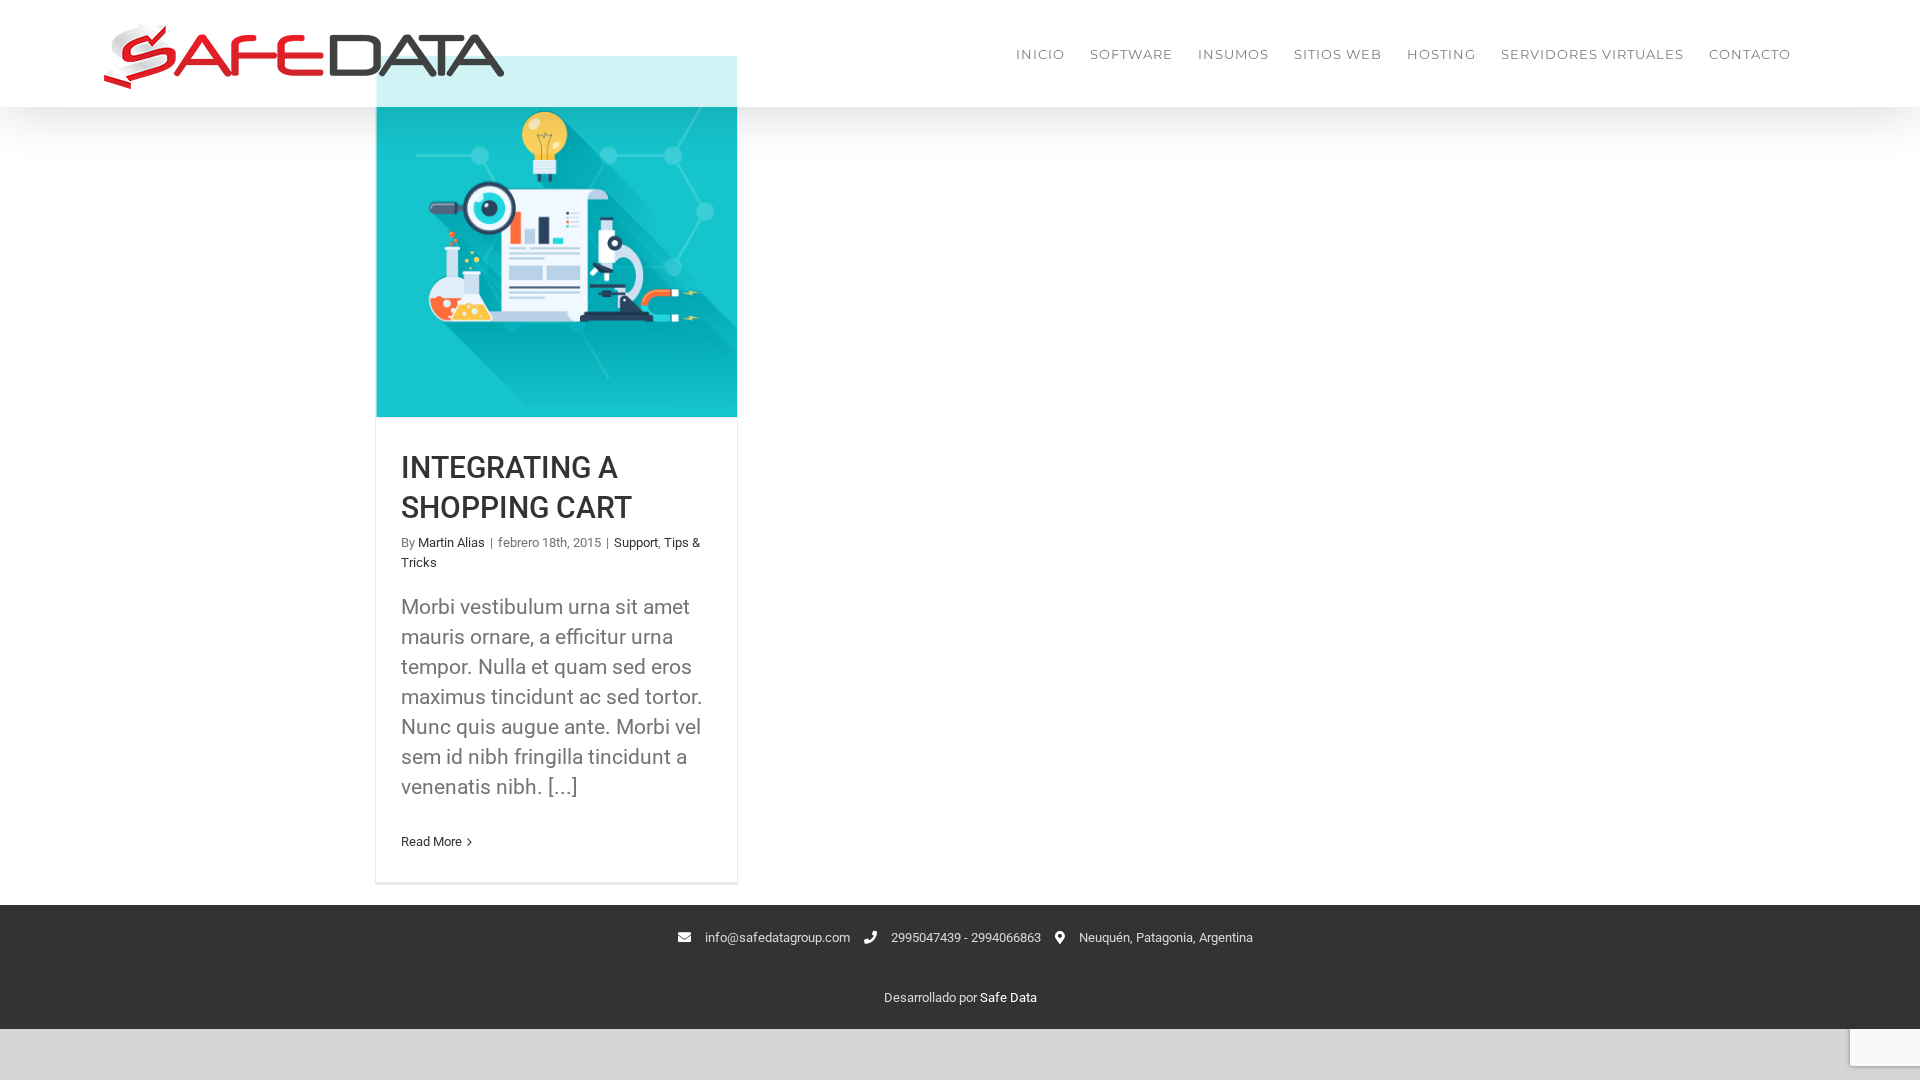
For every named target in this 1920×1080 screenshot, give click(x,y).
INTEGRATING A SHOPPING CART (556, 236)
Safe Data (1008, 997)
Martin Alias (451, 542)
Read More (431, 841)
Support (636, 542)
